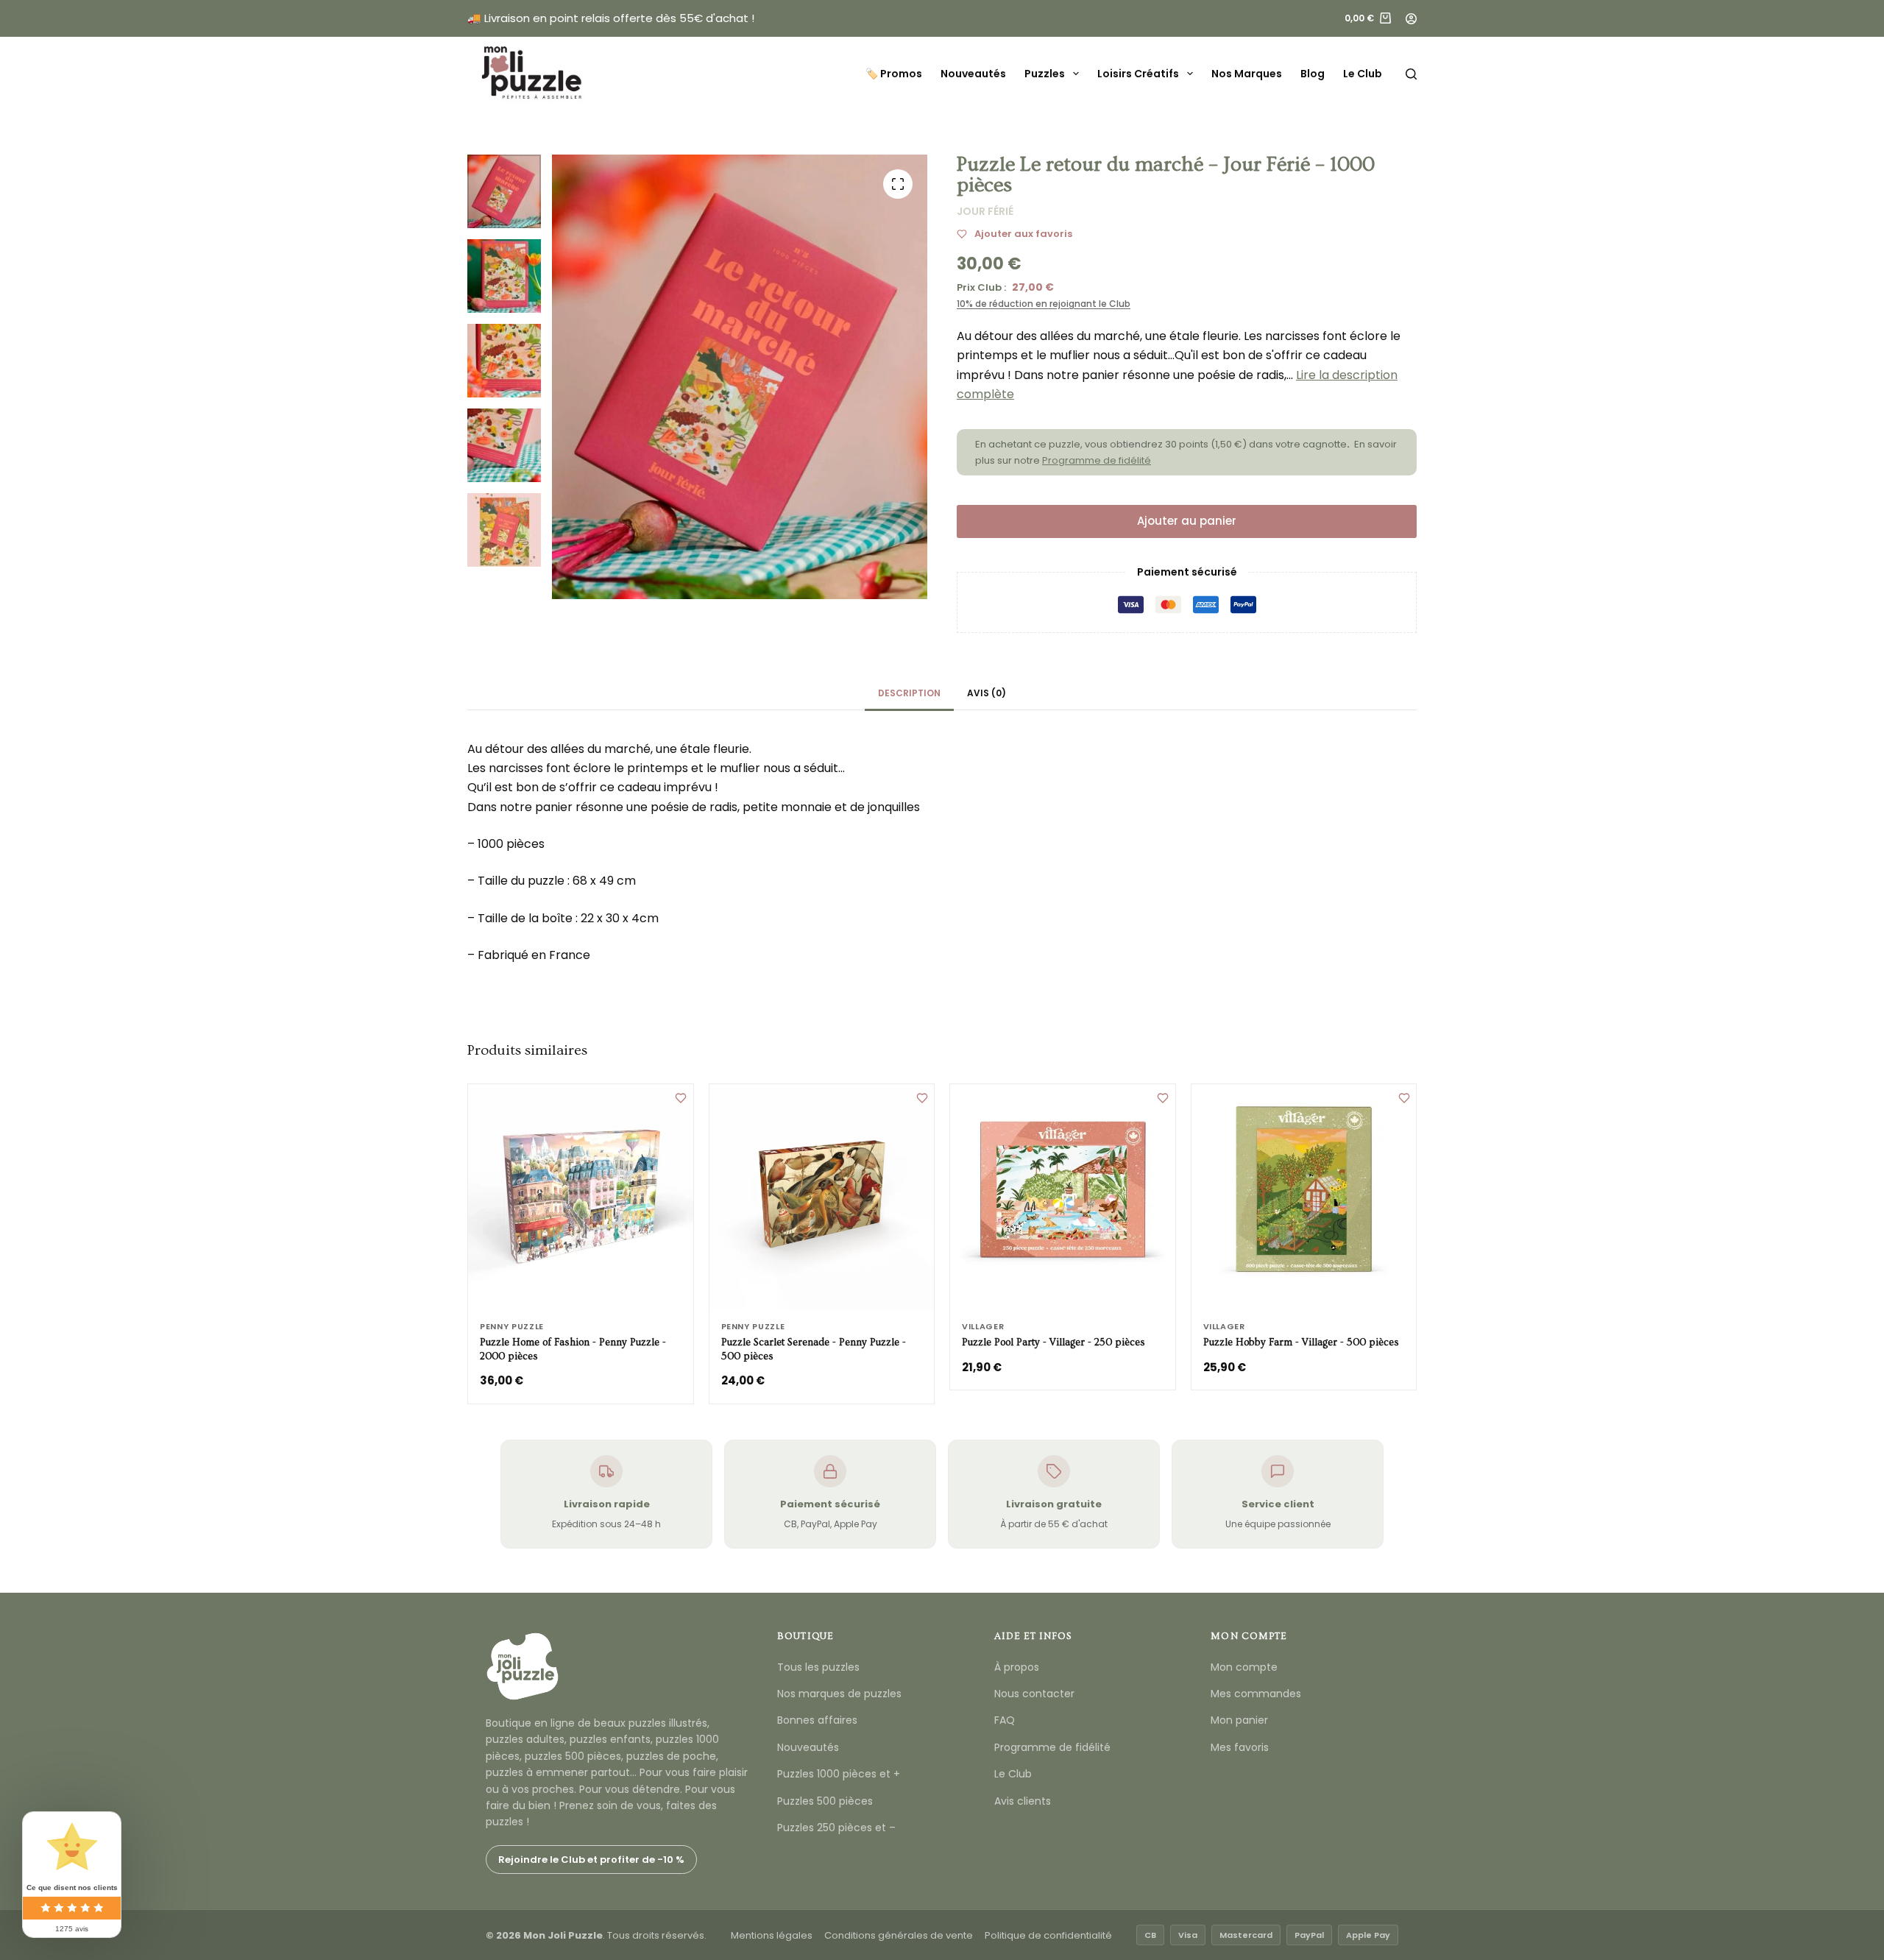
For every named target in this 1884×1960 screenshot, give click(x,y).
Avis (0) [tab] (987, 693)
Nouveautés (973, 74)
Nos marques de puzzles (839, 1694)
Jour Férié (985, 211)
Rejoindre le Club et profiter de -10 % (591, 1860)
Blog (1313, 74)
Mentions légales (772, 1935)
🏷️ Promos (894, 74)
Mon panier (1239, 1720)
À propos (1017, 1667)
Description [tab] (909, 693)
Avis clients (1023, 1801)
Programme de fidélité (1097, 460)
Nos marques (1247, 74)
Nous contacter (1034, 1694)
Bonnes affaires (817, 1720)
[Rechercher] (1411, 74)
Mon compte (1244, 1667)
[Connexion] (1411, 19)
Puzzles (1045, 74)
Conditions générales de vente (899, 1935)
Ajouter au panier (1187, 521)
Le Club (1363, 74)
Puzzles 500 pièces (825, 1801)
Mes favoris (1240, 1747)
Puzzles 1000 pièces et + (839, 1774)
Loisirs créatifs (1138, 74)
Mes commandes (1256, 1694)
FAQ (1005, 1720)
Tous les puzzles (818, 1667)
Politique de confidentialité (1048, 1935)
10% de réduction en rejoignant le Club (1044, 304)
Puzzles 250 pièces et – (836, 1828)
